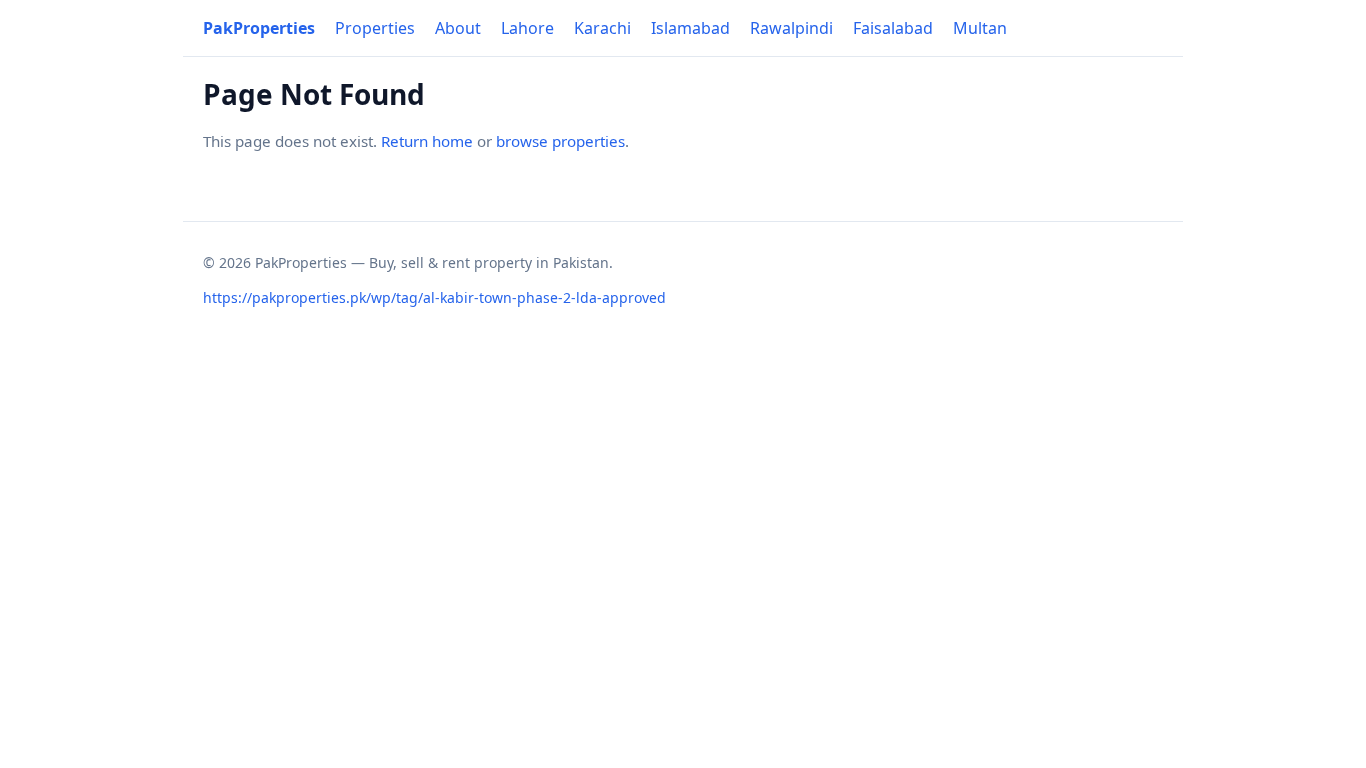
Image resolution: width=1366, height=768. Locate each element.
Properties (375, 28)
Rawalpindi (791, 28)
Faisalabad (893, 28)
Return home (427, 141)
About (458, 28)
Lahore (527, 28)
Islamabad (690, 28)
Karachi (602, 28)
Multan (980, 28)
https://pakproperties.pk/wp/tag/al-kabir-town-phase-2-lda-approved (434, 297)
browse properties (560, 141)
